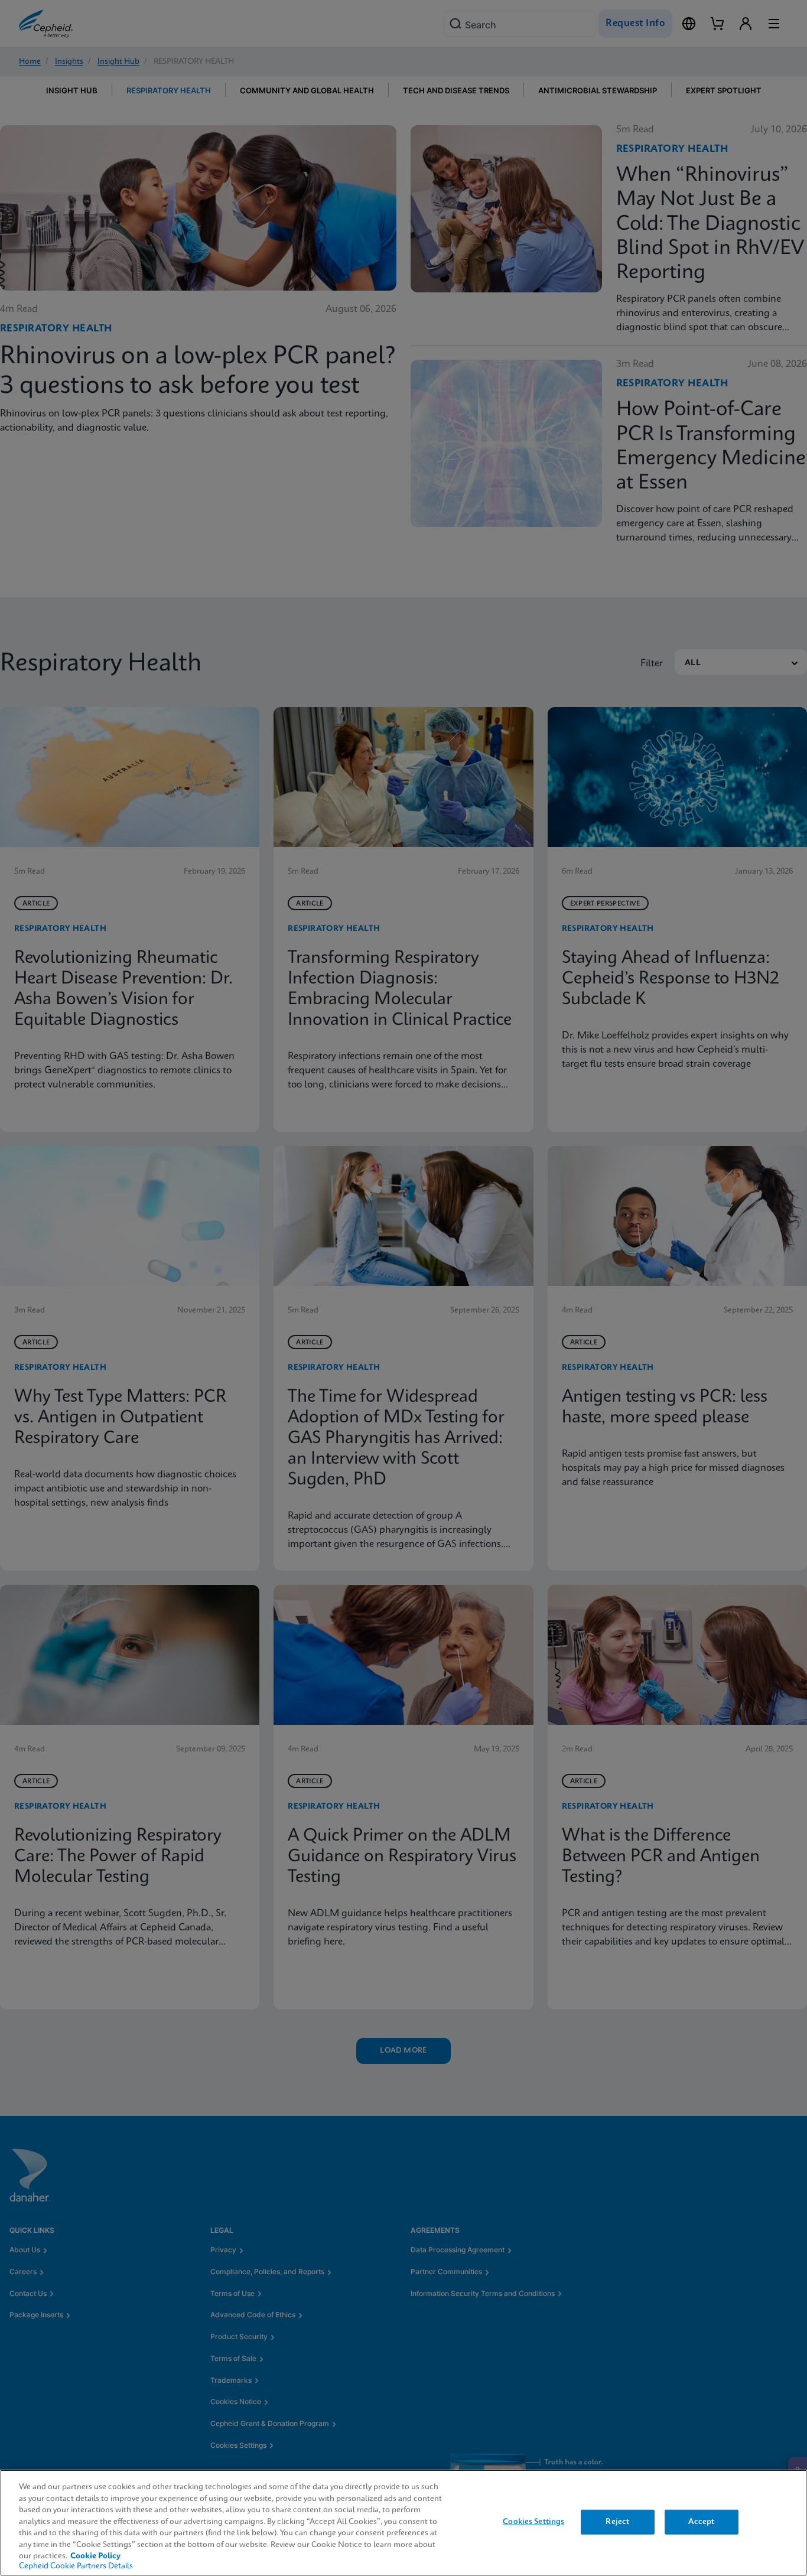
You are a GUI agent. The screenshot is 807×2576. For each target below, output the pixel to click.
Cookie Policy (95, 2556)
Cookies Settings (533, 2522)
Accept (701, 2522)
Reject (617, 2522)
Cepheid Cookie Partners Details (76, 2566)
